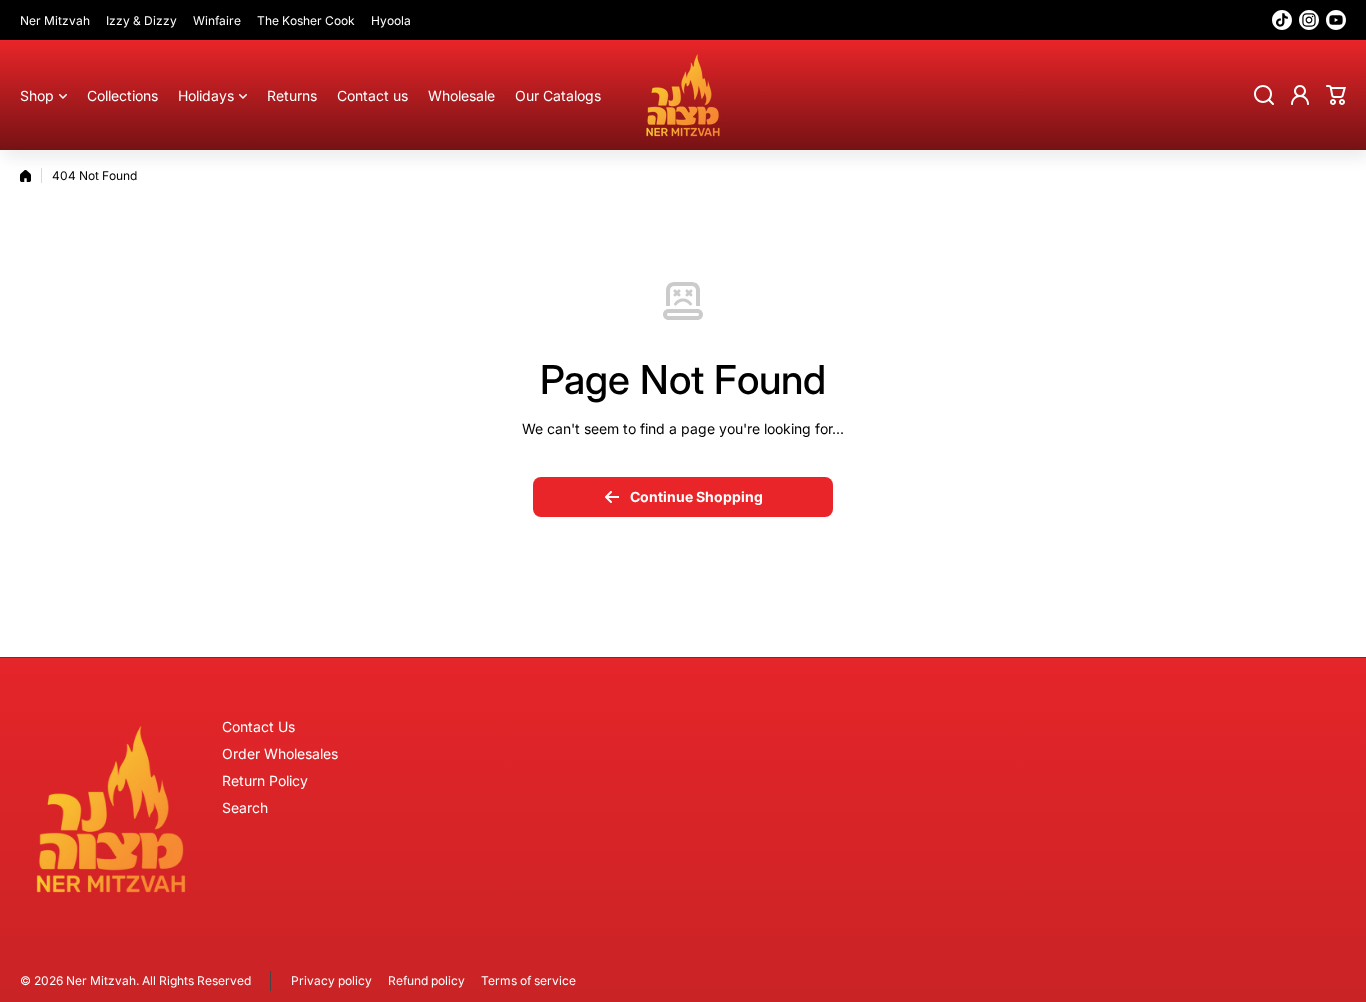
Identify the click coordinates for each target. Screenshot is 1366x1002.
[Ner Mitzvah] (683, 95)
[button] (1336, 95)
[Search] (1264, 95)
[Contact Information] (111, 809)
